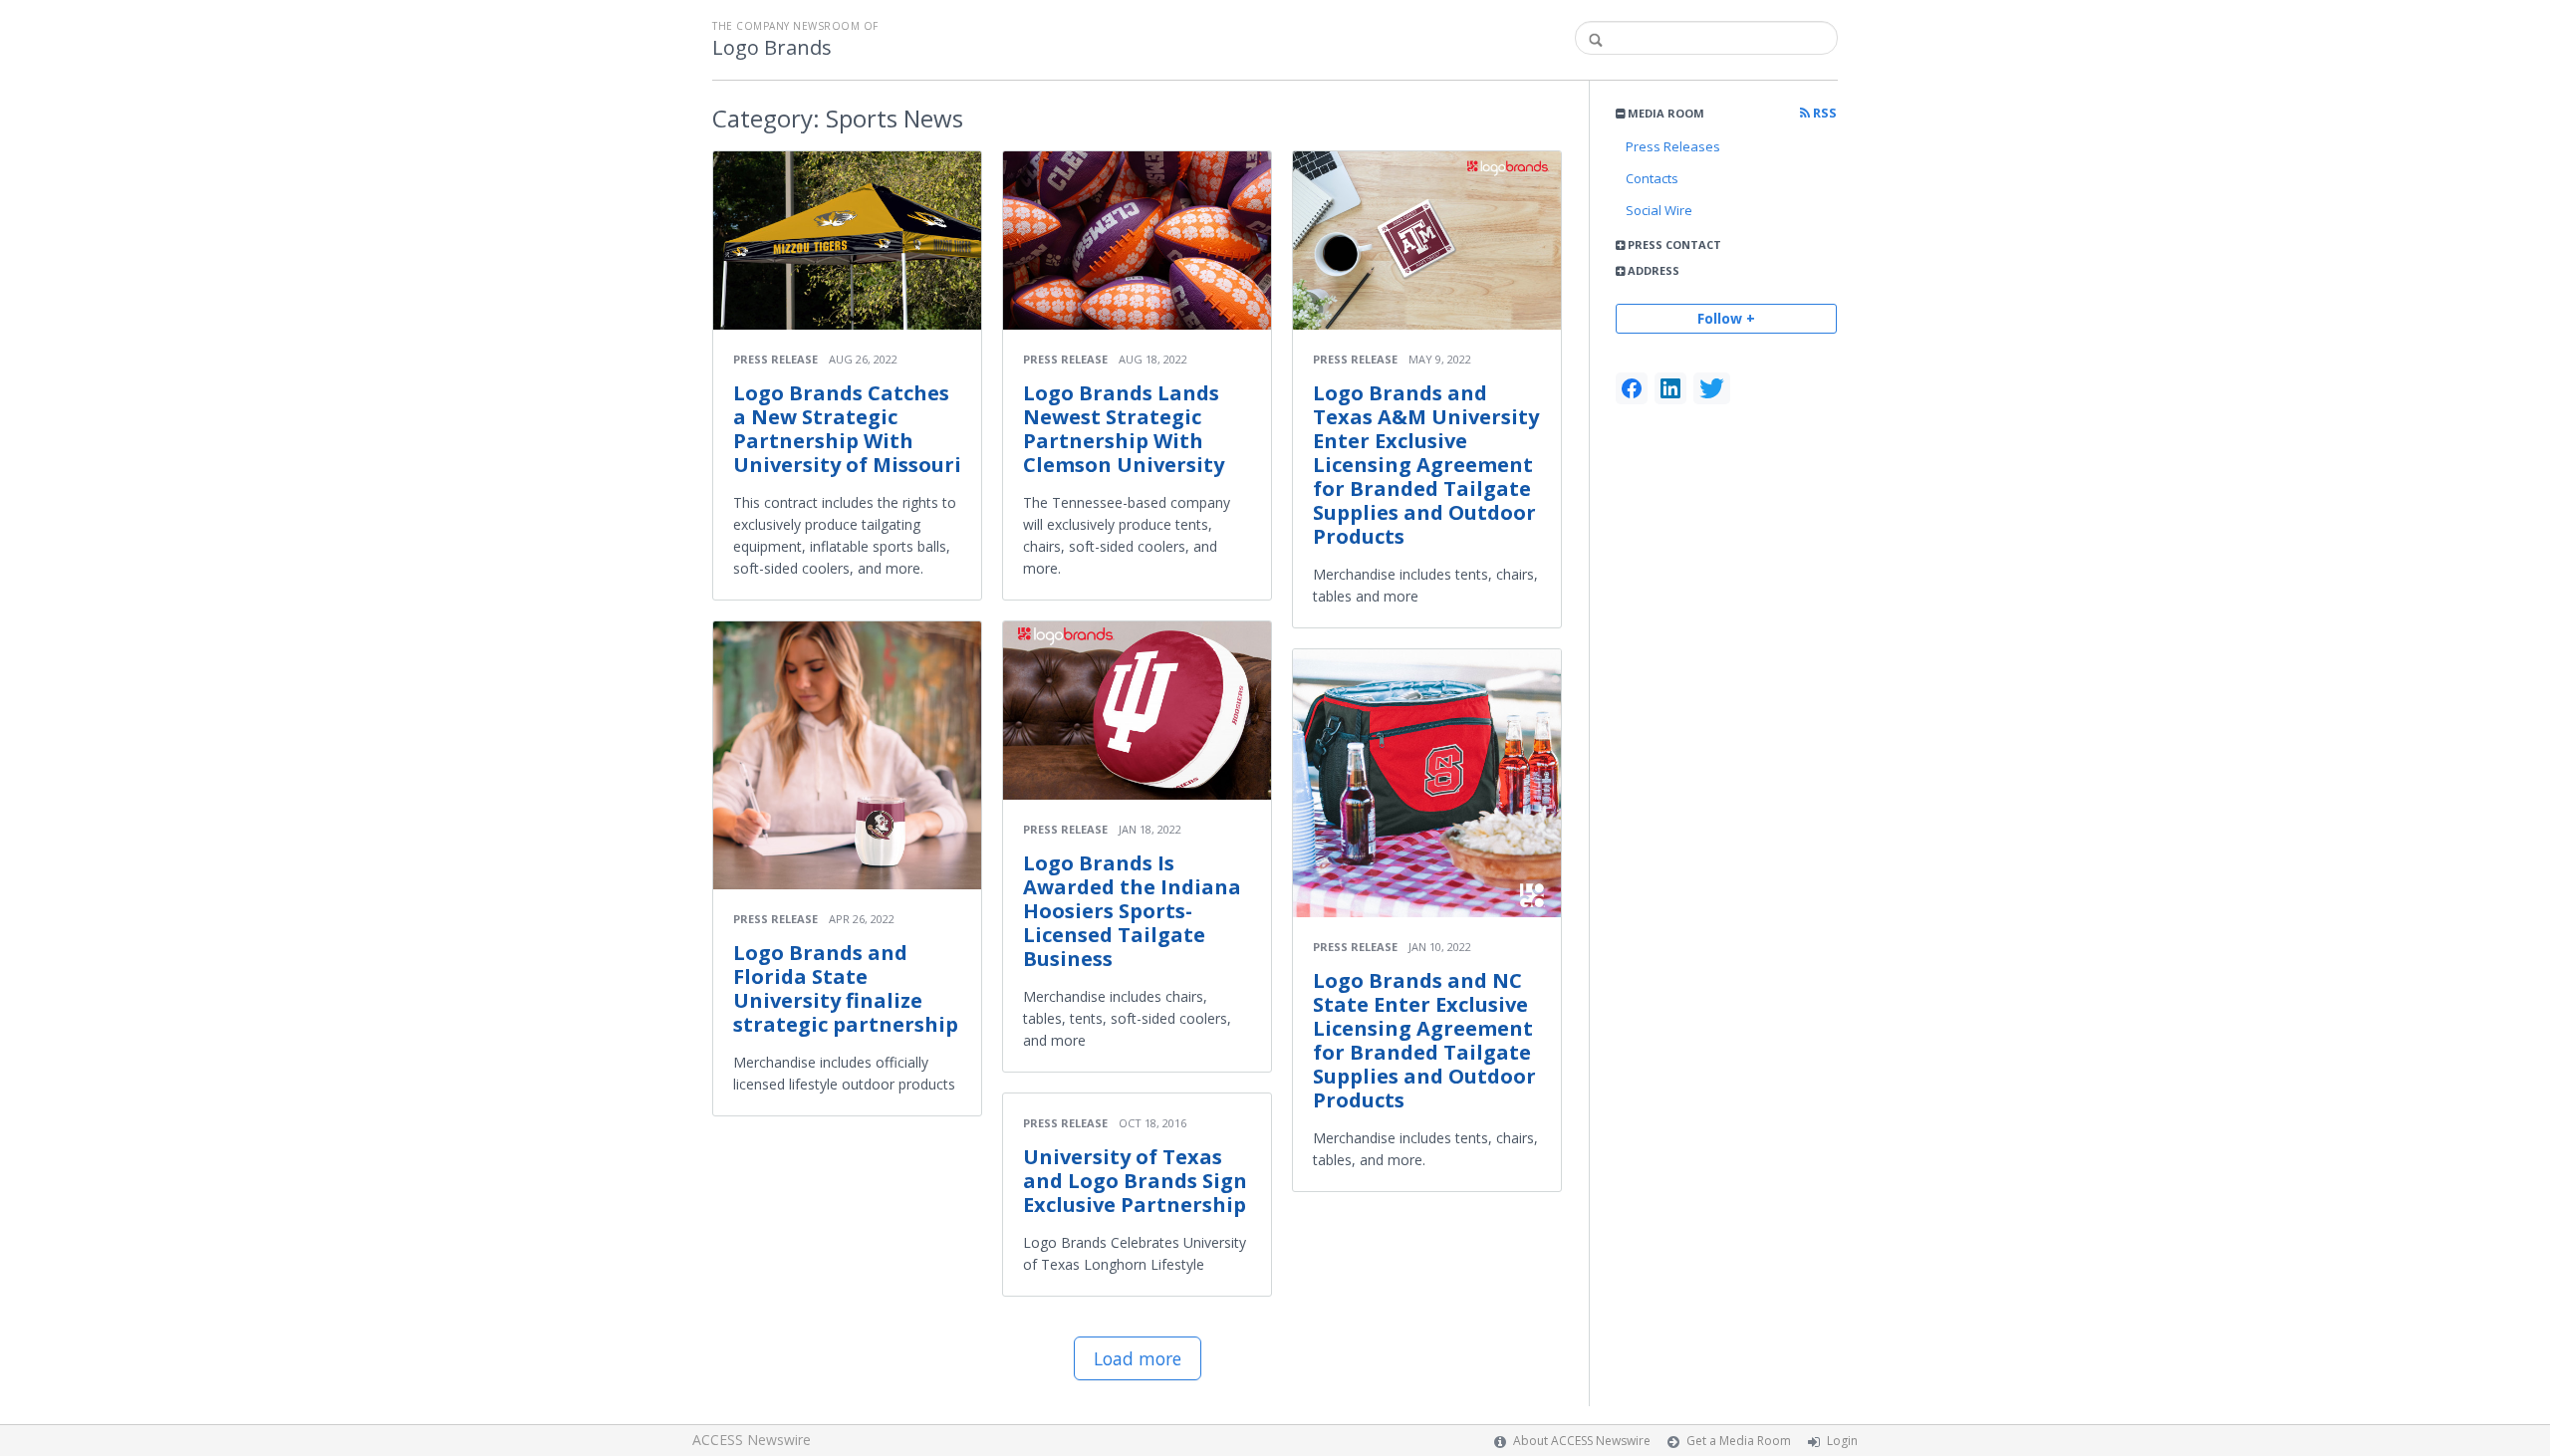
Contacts (1652, 178)
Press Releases (1673, 146)
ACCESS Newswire (752, 1440)
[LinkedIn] (1670, 388)
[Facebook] (1632, 388)
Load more (1138, 1358)
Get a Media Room (1739, 1441)
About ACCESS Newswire (1582, 1441)
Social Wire (1659, 210)
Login (1842, 1441)
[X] (1712, 388)
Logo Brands (772, 48)
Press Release (775, 359)
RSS (1823, 113)
